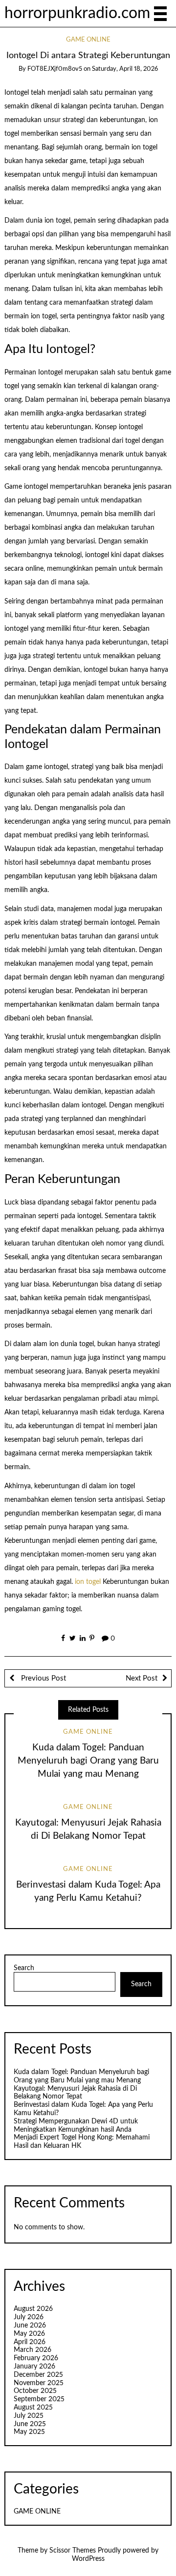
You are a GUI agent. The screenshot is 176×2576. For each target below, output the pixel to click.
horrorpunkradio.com (77, 13)
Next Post (142, 1678)
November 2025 (39, 2383)
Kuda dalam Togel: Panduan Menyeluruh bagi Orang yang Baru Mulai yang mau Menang (88, 1761)
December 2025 (38, 2375)
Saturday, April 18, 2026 (125, 69)
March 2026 (33, 2350)
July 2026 (29, 2317)
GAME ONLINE (88, 40)
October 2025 (35, 2391)
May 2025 (29, 2432)
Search (24, 1968)
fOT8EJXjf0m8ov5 (55, 69)
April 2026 (30, 2342)
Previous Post (43, 1678)
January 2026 (34, 2367)
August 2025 (33, 2408)
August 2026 (33, 2309)
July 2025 (29, 2416)
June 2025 (30, 2424)
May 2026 (29, 2334)
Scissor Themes (73, 2551)
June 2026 (30, 2326)
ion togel (88, 1582)
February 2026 (36, 2358)
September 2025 (39, 2399)
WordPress (88, 2559)
